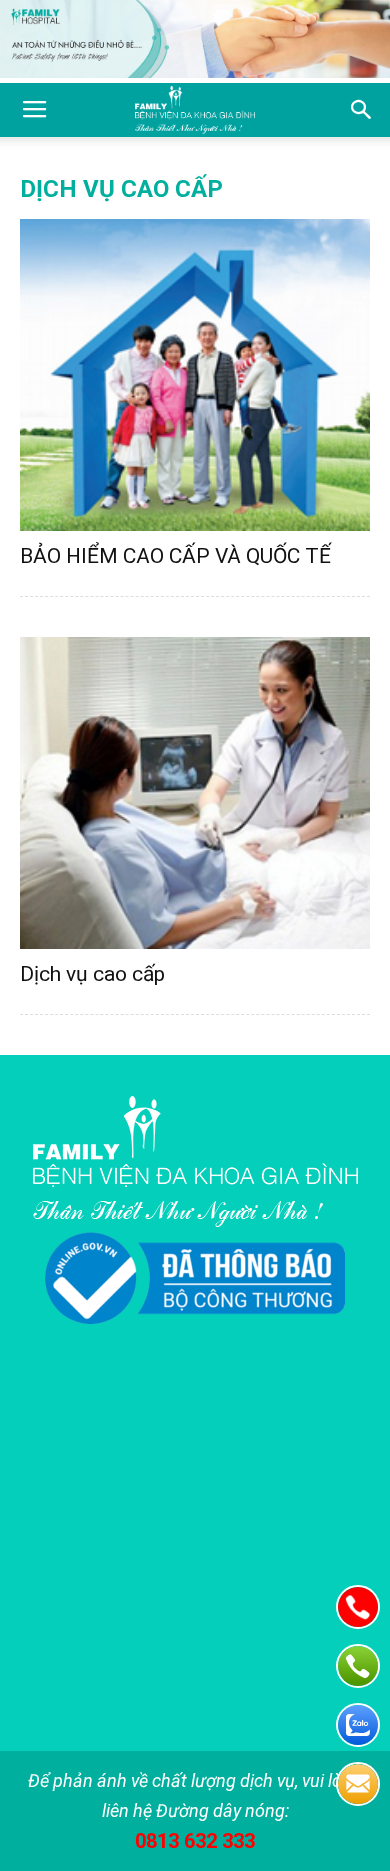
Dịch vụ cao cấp (92, 974)
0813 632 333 (195, 1841)
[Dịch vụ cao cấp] (195, 793)
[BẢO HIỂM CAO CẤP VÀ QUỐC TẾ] (195, 375)
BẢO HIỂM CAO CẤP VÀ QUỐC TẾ (175, 556)
